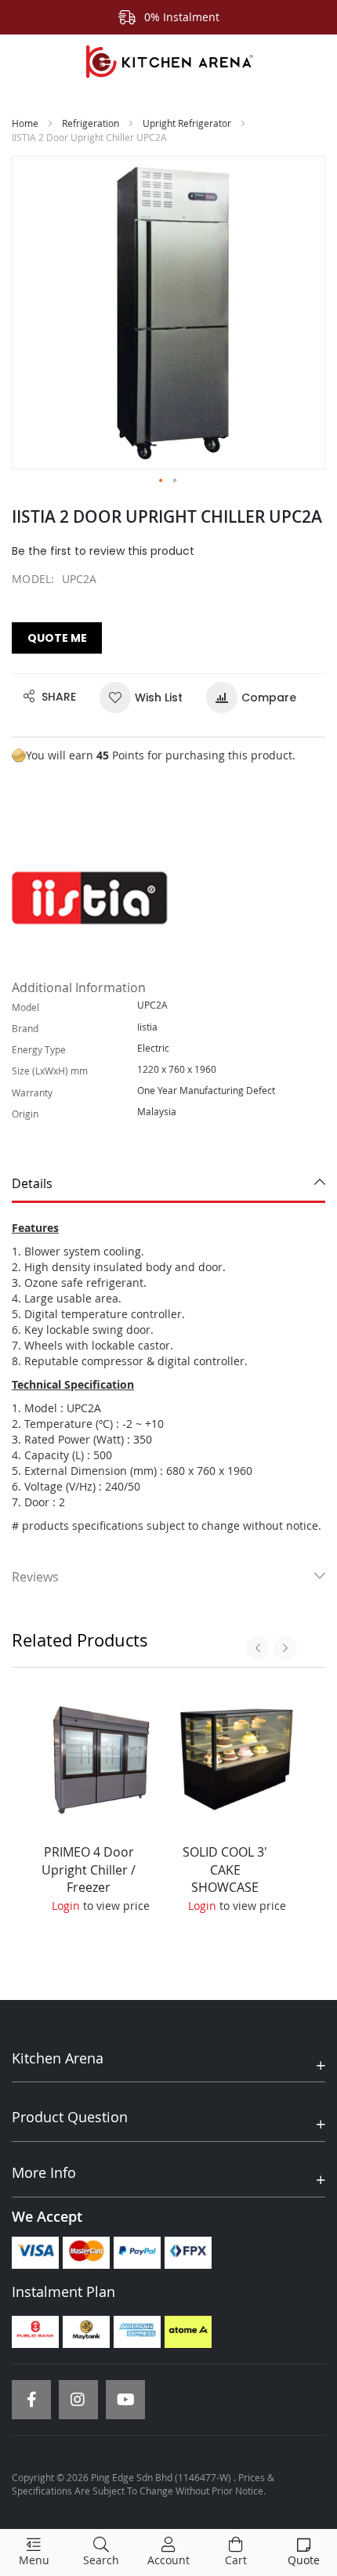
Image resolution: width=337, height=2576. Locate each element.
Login (66, 1906)
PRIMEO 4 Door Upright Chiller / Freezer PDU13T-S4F (89, 1879)
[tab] (168, 1184)
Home (25, 123)
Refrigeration (91, 123)
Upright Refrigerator (187, 123)
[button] (161, 481)
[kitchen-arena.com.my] (168, 62)
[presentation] (258, 1648)
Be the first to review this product (103, 551)
